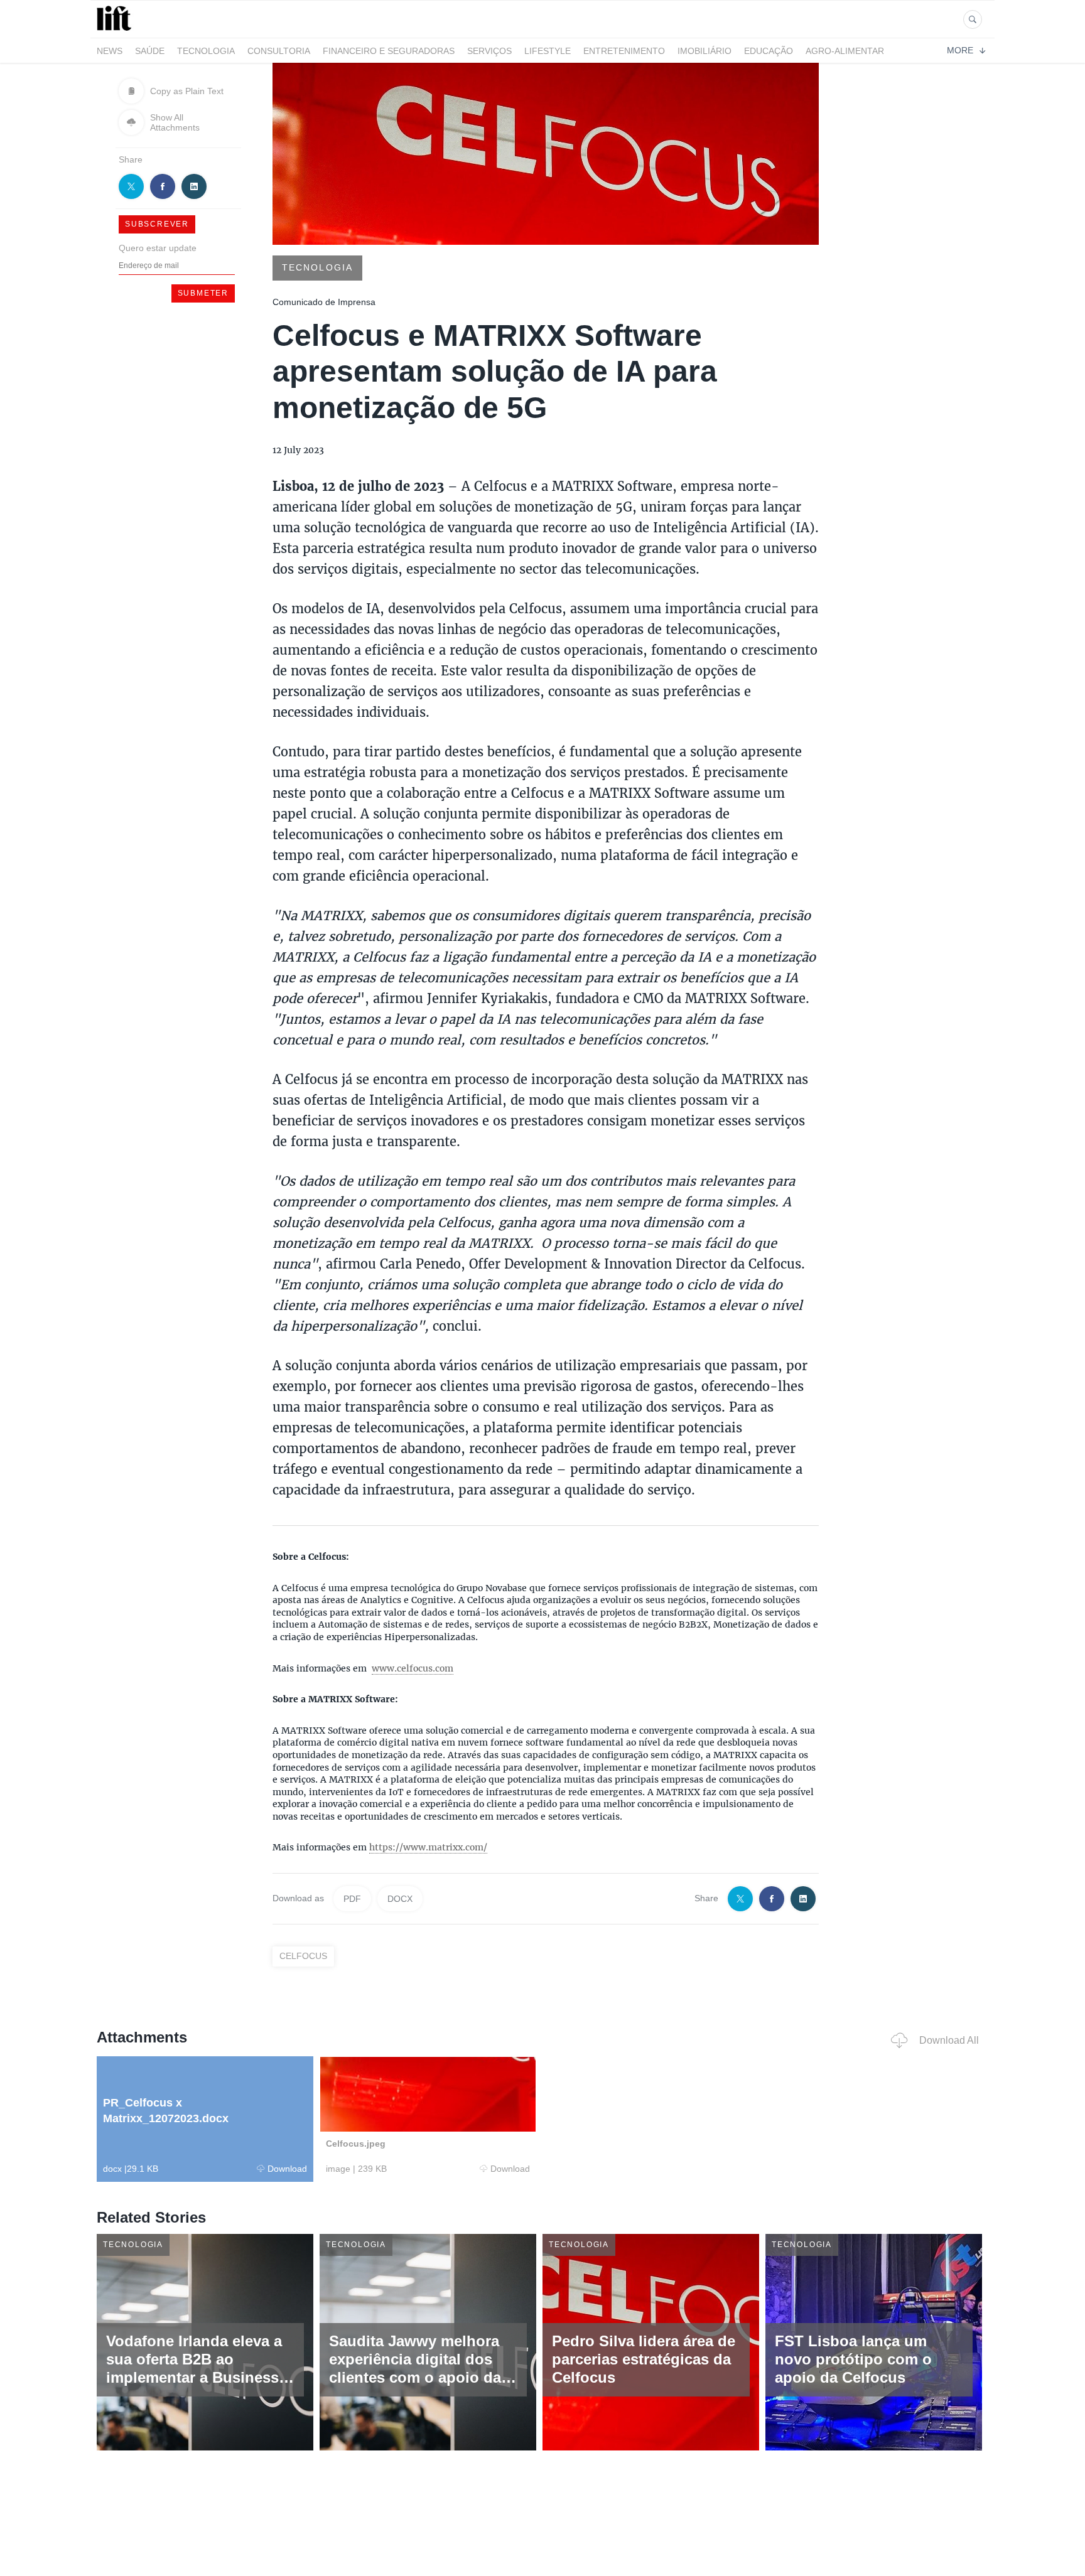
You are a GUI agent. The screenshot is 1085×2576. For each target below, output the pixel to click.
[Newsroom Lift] (116, 30)
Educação (769, 51)
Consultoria (279, 51)
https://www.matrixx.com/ (428, 1847)
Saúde (150, 51)
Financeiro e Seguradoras (389, 51)
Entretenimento (624, 51)
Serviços (489, 51)
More (960, 50)
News (110, 51)
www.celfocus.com (413, 1668)
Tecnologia (206, 51)
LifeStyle (548, 51)
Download (287, 2169)
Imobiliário (704, 51)
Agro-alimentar (845, 51)
